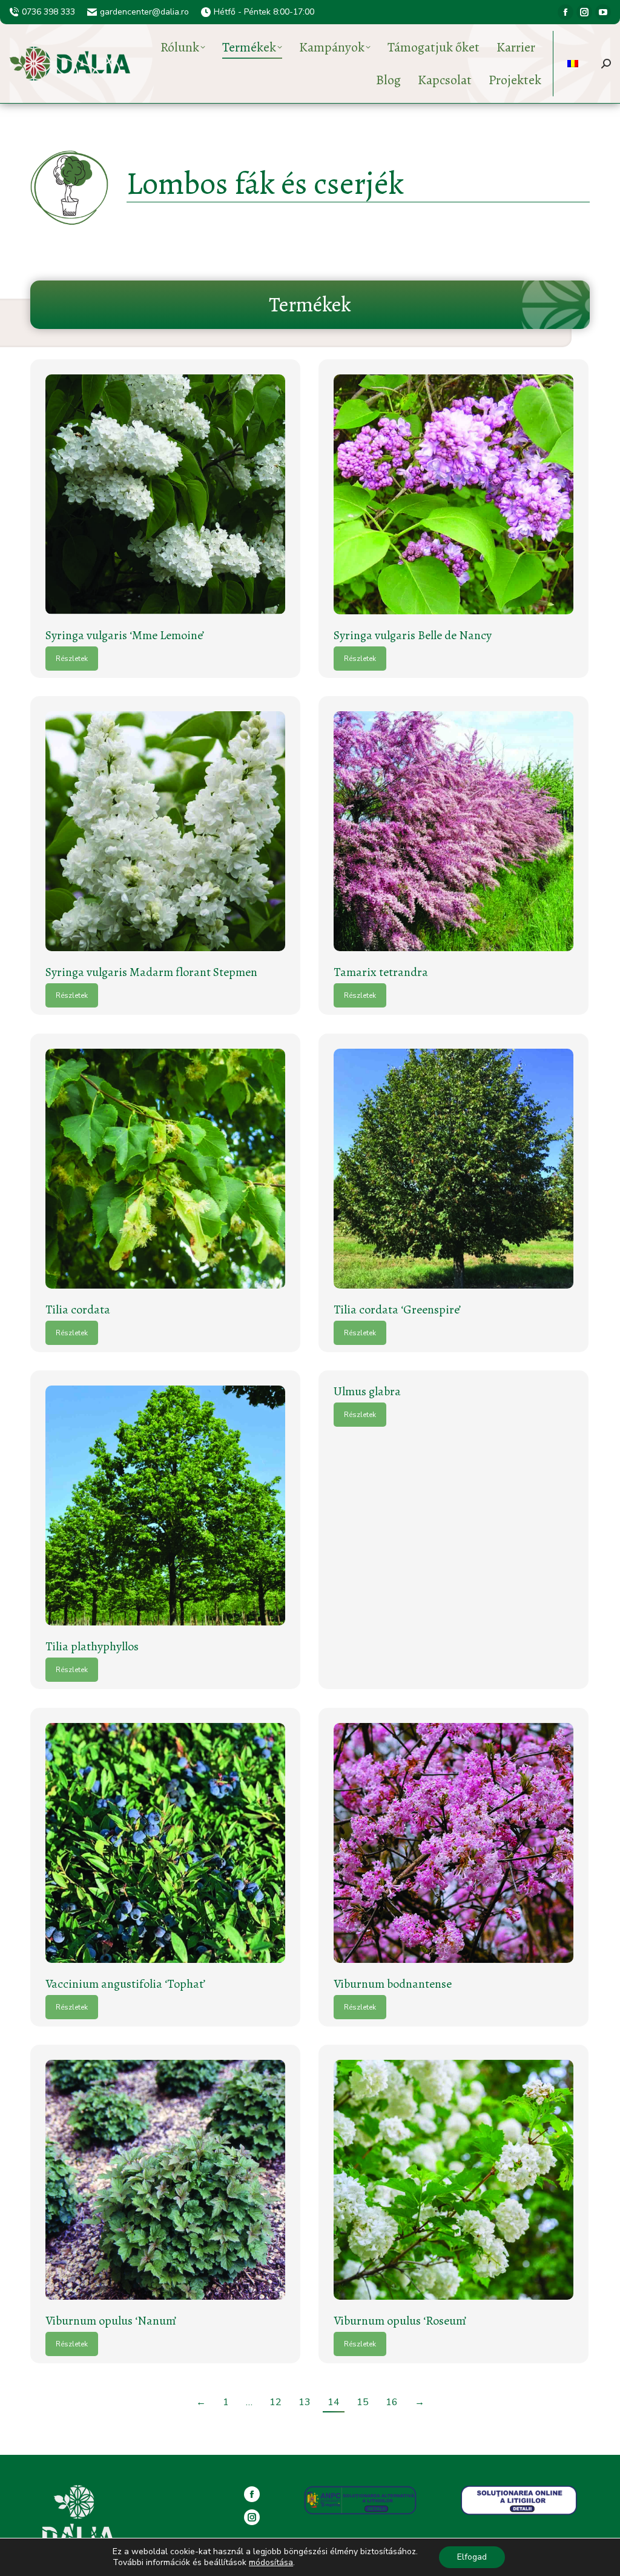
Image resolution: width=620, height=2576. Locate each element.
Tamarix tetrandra (381, 972)
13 (305, 2402)
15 (363, 2402)
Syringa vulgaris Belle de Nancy (413, 635)
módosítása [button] (271, 2562)
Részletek (72, 659)
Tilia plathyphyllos (92, 1646)
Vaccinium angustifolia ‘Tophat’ (125, 1984)
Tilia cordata (78, 1310)
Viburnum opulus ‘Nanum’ (111, 2321)
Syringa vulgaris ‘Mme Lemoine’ (125, 635)
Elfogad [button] (472, 2557)
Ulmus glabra (367, 1391)
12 (275, 2402)
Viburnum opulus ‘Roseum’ (400, 2321)
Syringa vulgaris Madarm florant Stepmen (151, 972)
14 (334, 2402)
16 (392, 2402)
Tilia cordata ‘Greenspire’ (397, 1310)
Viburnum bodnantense (393, 1984)
